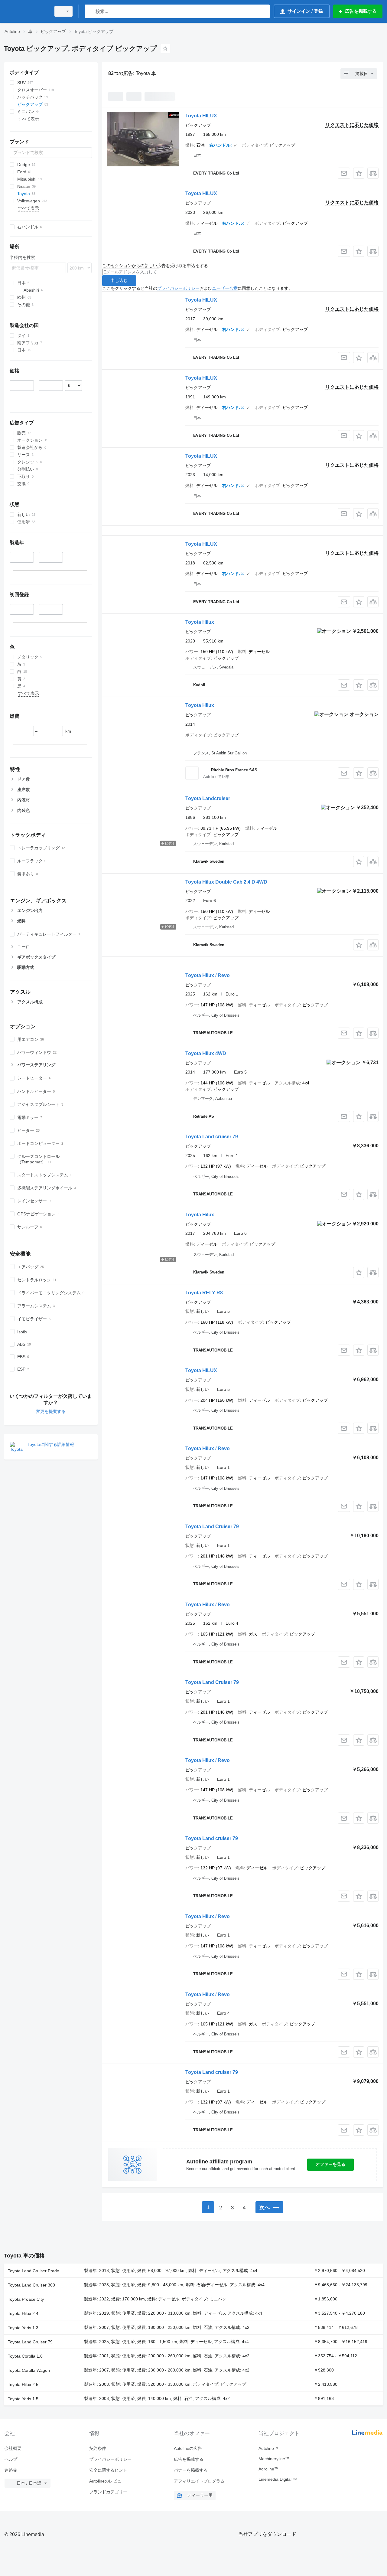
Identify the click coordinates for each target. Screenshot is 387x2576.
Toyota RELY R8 (204, 1293)
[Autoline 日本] (26, 11)
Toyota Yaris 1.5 (23, 2399)
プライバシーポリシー (178, 288)
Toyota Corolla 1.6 (25, 2356)
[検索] (91, 11)
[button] (359, 173)
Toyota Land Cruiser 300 (31, 2285)
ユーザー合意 (225, 288)
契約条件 (98, 2448)
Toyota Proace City (26, 2299)
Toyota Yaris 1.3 (23, 2328)
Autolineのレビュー (107, 2481)
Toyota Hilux (200, 622)
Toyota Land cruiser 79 (212, 1137)
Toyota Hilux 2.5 (23, 2385)
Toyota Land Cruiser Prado (34, 2271)
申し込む (119, 280)
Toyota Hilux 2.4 (23, 2313)
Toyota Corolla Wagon (29, 2370)
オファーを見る (330, 2164)
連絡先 (11, 2470)
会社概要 (13, 2448)
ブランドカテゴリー (108, 2492)
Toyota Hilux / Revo (208, 975)
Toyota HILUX (201, 116)
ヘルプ (11, 2459)
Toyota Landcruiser (208, 798)
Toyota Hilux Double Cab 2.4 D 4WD (226, 882)
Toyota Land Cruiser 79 (212, 1527)
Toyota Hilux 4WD (206, 1053)
